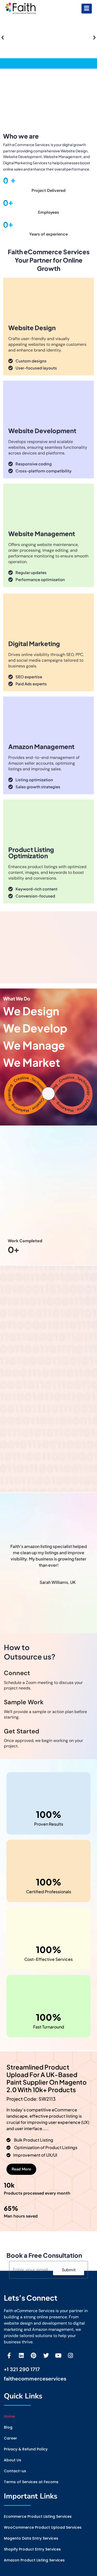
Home (9, 2416)
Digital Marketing (34, 643)
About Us (13, 2460)
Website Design (32, 328)
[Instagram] (71, 2356)
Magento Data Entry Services (31, 2538)
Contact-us (15, 2471)
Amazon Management (41, 746)
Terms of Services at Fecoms (31, 2482)
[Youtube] (58, 2356)
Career (10, 2438)
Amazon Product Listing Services (34, 2560)
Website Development (42, 431)
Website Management (42, 534)
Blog (8, 2427)
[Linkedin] (21, 2356)
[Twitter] (46, 2356)
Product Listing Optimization (31, 853)
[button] (87, 9)
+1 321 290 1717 (22, 2369)
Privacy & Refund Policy (26, 2449)
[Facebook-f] (9, 2356)
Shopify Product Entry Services (32, 2549)
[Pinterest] (34, 2356)
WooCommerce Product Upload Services (43, 2527)
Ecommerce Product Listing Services (38, 2516)
